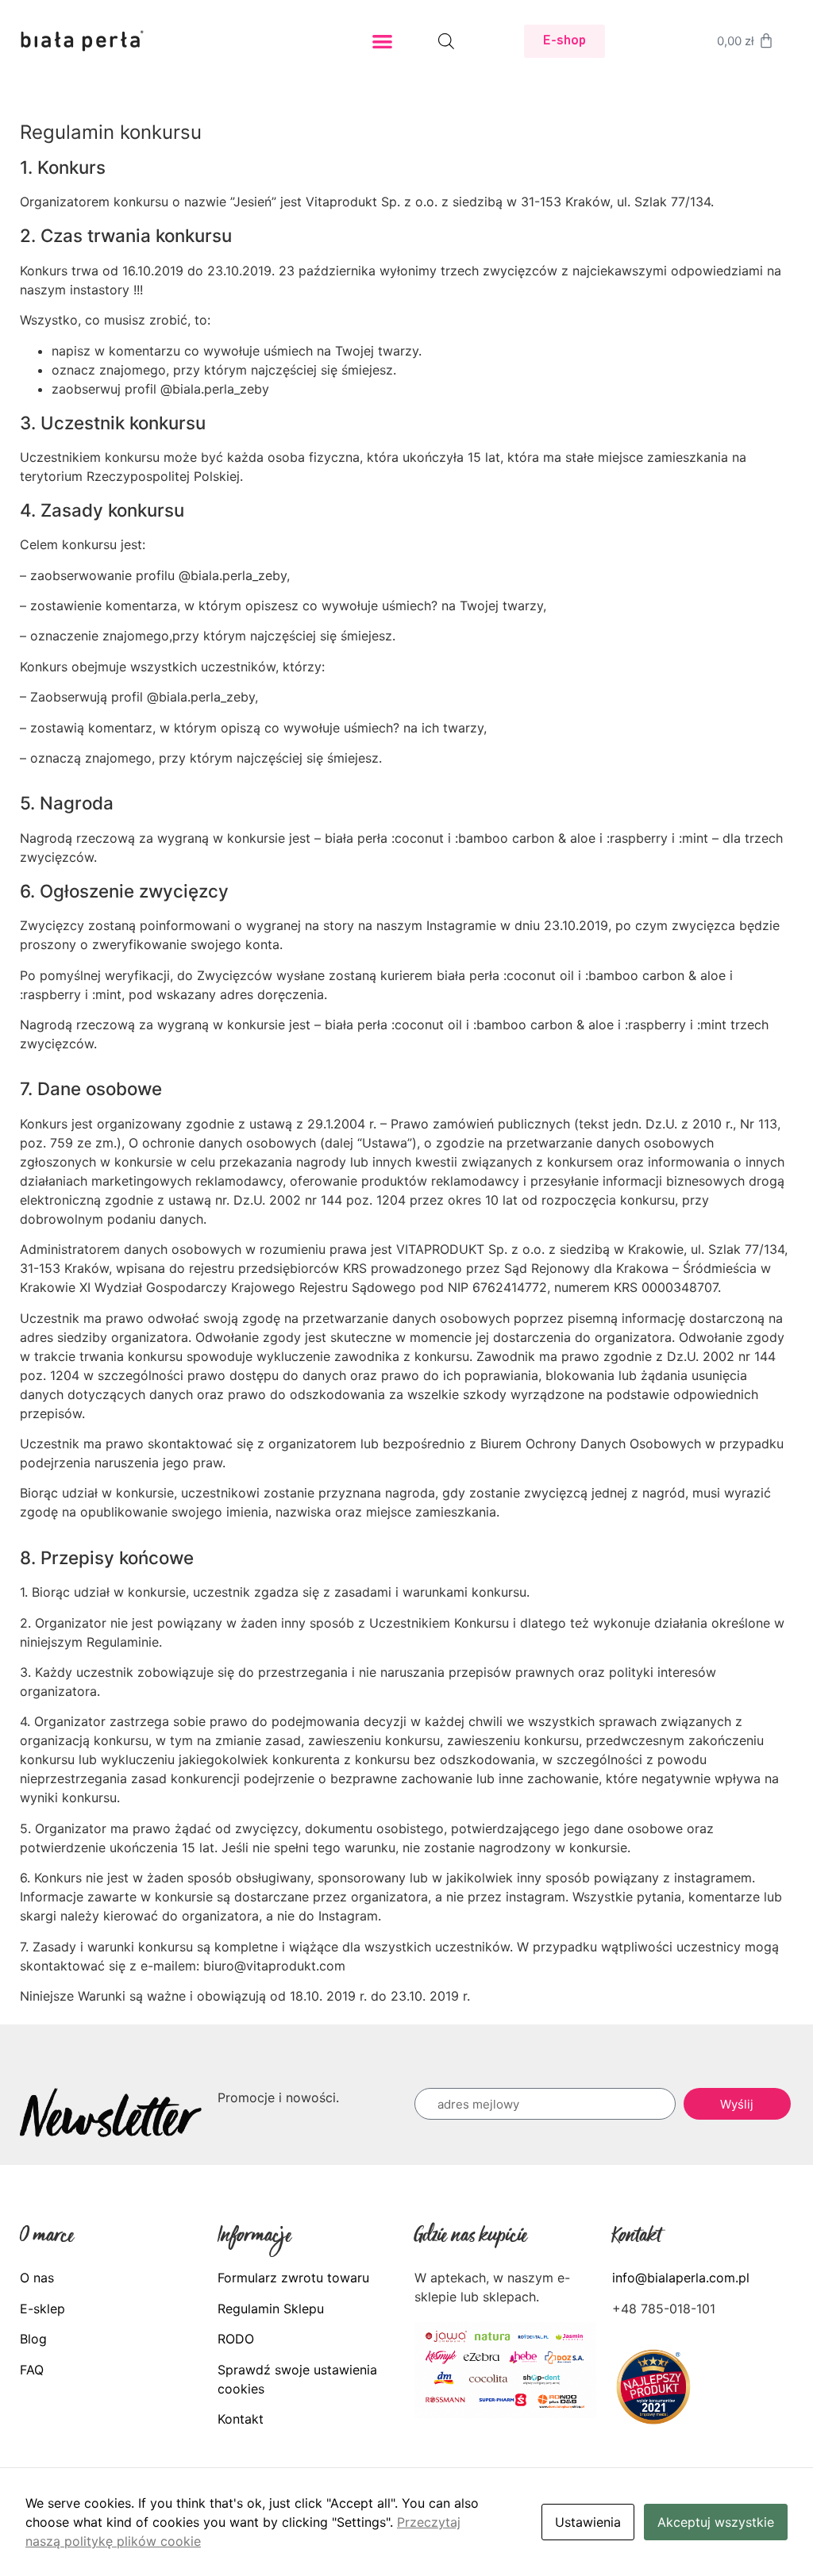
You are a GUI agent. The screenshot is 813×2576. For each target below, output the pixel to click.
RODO (236, 2339)
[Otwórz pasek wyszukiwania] (446, 41)
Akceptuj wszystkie (716, 2522)
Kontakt (241, 2419)
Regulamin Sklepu (271, 2309)
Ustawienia (588, 2522)
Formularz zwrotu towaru (293, 2278)
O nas (37, 2278)
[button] (383, 42)
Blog (33, 2339)
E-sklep (42, 2309)
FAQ (32, 2370)
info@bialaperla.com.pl (681, 2278)
